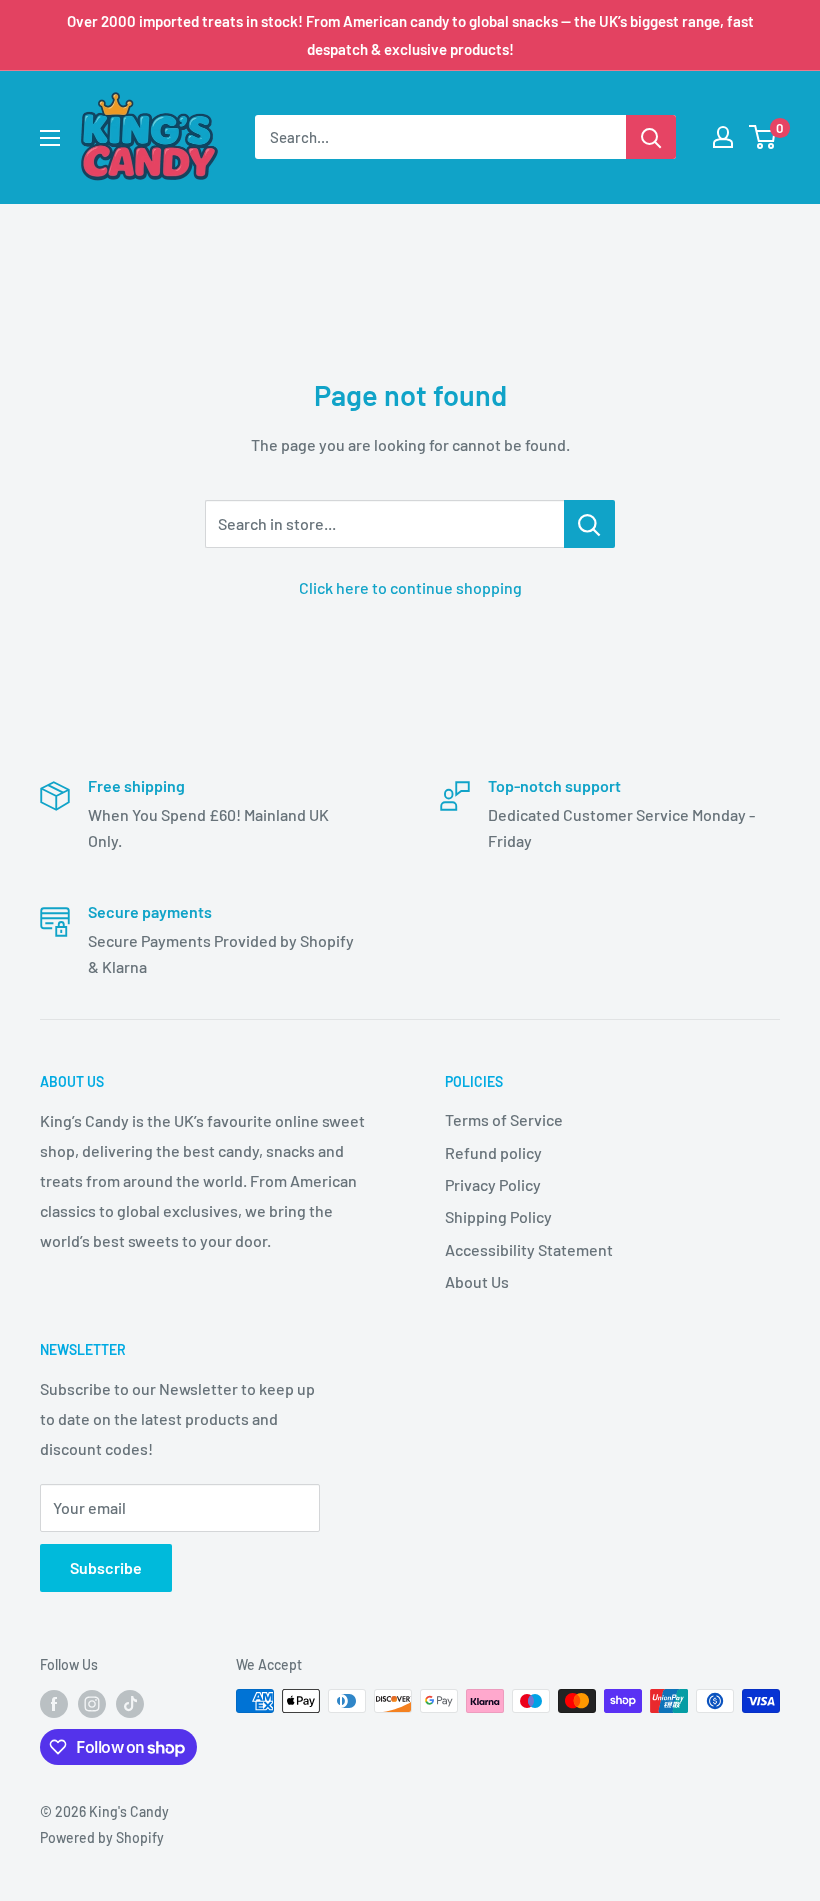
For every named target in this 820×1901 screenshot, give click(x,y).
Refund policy (493, 1152)
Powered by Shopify (102, 1837)
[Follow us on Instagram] (92, 1703)
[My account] (723, 137)
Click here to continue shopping (410, 587)
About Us (477, 1281)
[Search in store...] (589, 524)
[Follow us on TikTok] (130, 1703)
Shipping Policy (498, 1216)
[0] (763, 137)
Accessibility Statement (529, 1249)
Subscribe (106, 1567)
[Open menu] (50, 138)
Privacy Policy (493, 1184)
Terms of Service (504, 1119)
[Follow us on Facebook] (54, 1703)
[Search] (651, 137)
